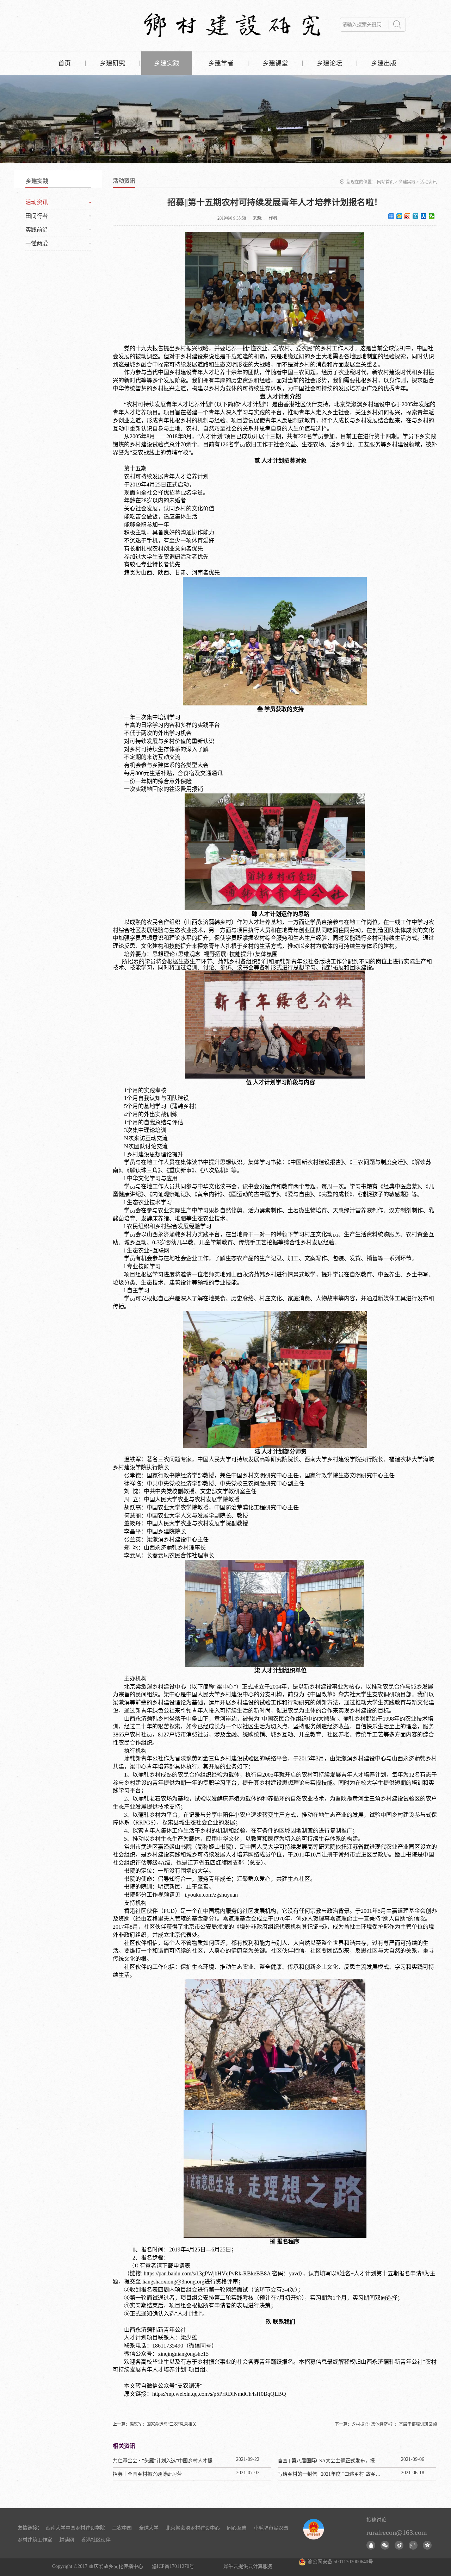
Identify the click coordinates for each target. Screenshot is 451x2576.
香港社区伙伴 (96, 2540)
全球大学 (149, 2528)
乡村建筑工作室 (35, 2540)
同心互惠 (237, 2528)
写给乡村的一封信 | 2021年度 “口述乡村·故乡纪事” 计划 (338, 2474)
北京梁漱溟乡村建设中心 (193, 2528)
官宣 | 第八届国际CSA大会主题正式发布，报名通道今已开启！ (346, 2461)
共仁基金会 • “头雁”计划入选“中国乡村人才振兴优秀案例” (176, 2461)
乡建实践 (407, 182)
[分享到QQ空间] (399, 216)
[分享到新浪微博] (407, 216)
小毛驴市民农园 (271, 2528)
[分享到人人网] (424, 216)
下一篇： (386, 2424)
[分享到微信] (432, 216)
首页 (64, 63)
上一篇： (155, 2424)
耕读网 (67, 2540)
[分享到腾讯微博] (416, 216)
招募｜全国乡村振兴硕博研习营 (147, 2474)
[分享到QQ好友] (371, 2545)
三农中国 (122, 2528)
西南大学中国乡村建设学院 (75, 2528)
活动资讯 (428, 182)
